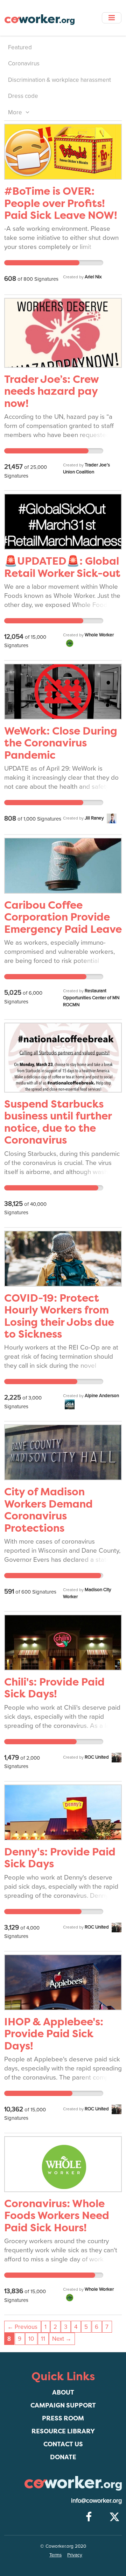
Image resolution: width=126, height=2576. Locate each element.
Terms (55, 2555)
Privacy (75, 2555)
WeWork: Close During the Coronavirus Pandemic (61, 743)
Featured (20, 47)
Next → (62, 2339)
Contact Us (63, 2444)
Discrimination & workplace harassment (59, 80)
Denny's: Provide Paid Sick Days (60, 1858)
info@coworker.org (96, 2500)
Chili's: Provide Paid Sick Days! (54, 1688)
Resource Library (63, 2431)
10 (31, 2339)
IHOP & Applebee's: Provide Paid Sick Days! (54, 2034)
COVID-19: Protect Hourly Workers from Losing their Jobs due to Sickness (59, 1316)
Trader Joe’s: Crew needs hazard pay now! (51, 391)
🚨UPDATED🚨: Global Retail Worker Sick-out (62, 567)
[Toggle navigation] (112, 18)
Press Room (63, 2418)
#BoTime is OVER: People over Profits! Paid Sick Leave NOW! (61, 203)
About (63, 2392)
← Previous (22, 2327)
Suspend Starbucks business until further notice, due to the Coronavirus (58, 1122)
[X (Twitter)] (114, 2517)
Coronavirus (24, 63)
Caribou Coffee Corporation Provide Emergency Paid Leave (63, 917)
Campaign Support (63, 2405)
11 (43, 2339)
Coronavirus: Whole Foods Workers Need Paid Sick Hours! (57, 2216)
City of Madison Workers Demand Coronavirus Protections (48, 1510)
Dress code (23, 96)
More (16, 112)
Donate (63, 2457)
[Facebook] (89, 2517)
